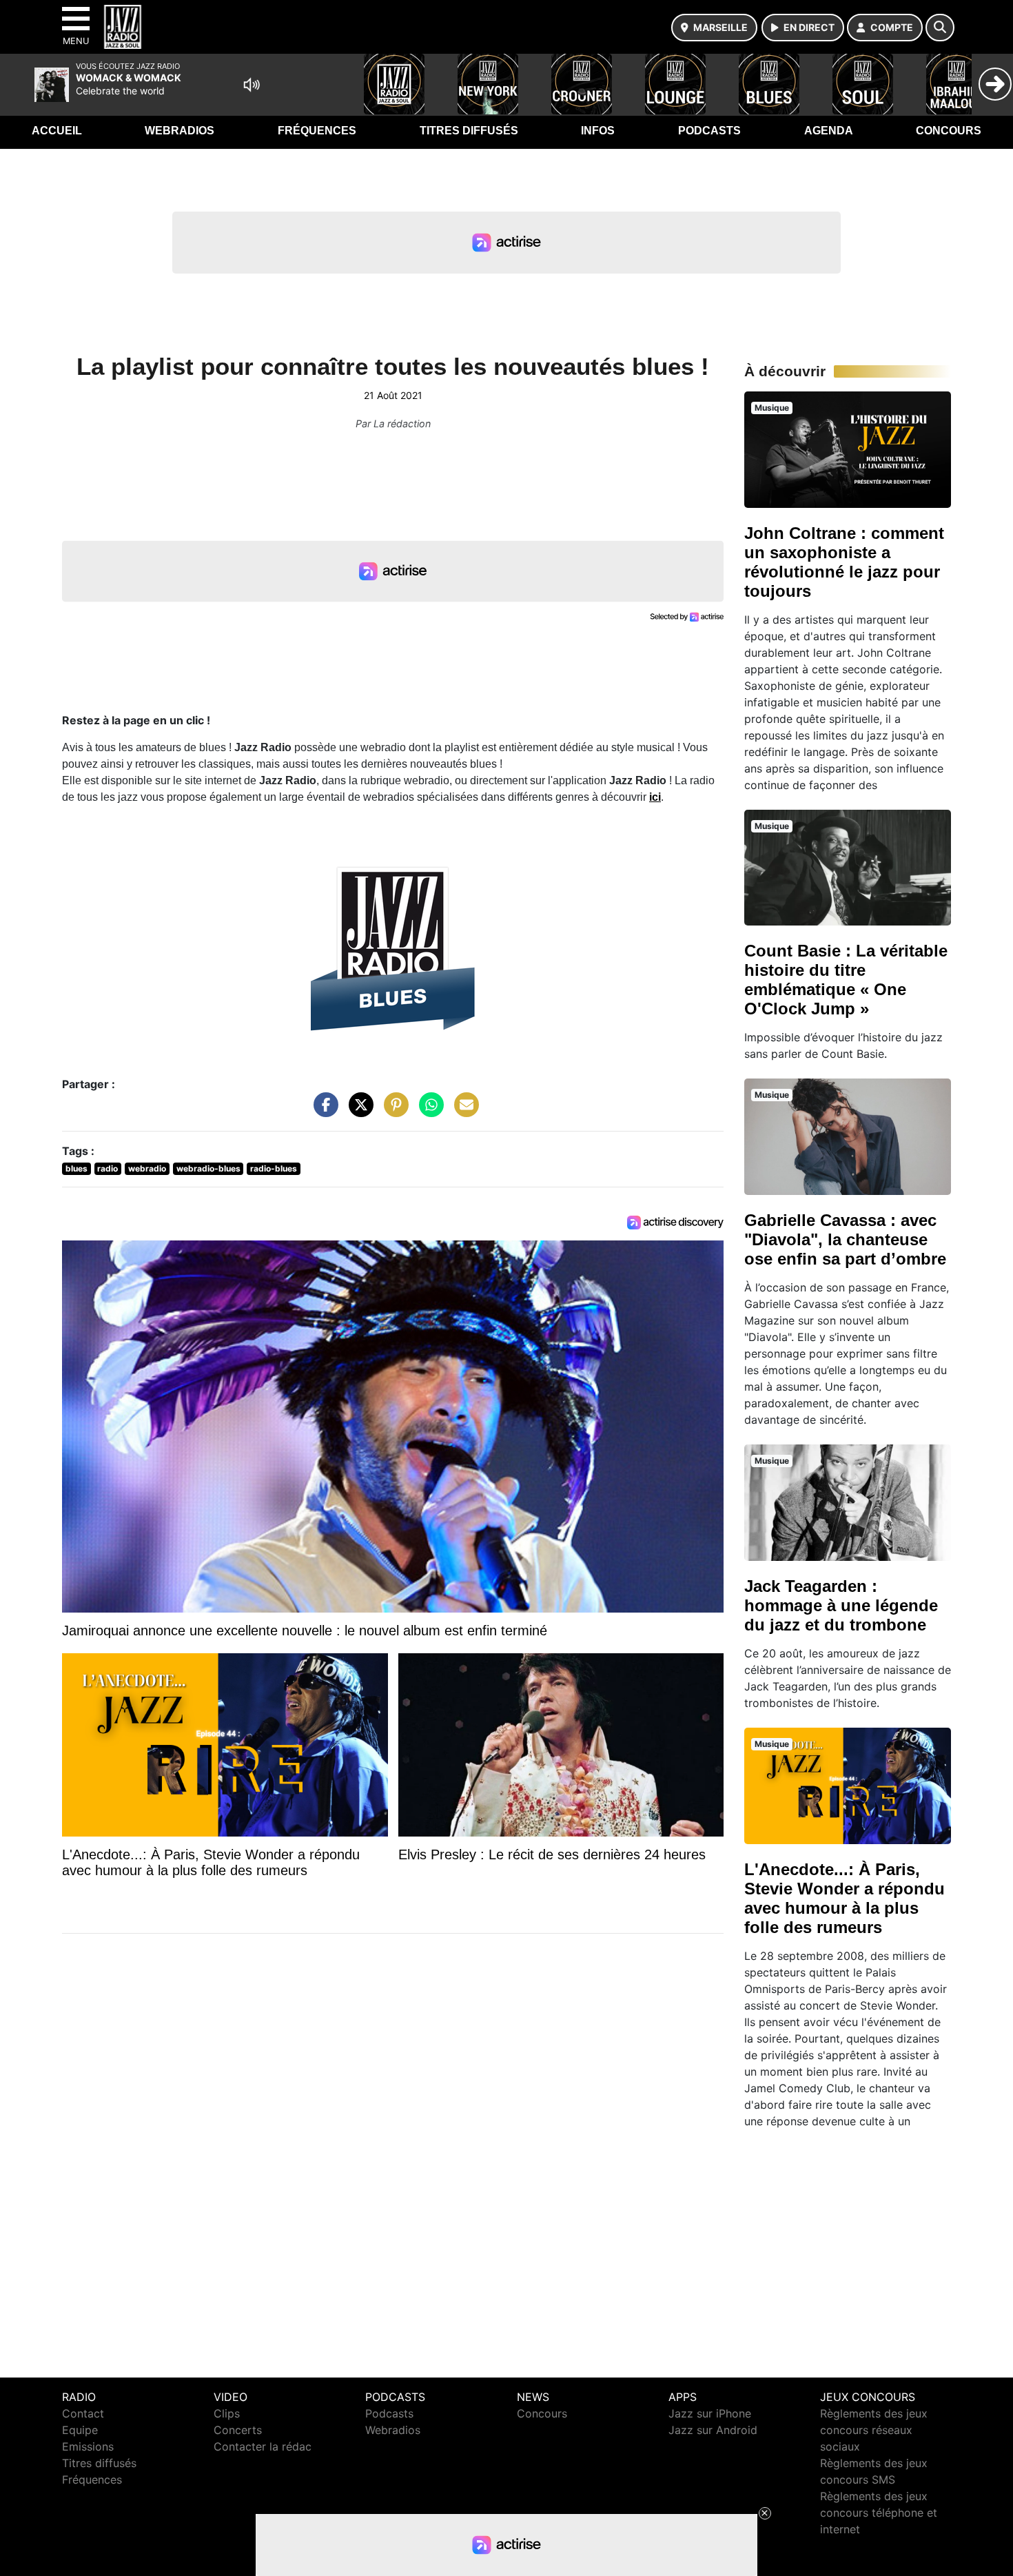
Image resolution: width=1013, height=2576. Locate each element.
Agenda (829, 131)
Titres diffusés (469, 131)
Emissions (88, 2446)
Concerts (238, 2430)
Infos (598, 131)
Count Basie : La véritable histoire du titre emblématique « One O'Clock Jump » (846, 980)
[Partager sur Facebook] (323, 1112)
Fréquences (317, 131)
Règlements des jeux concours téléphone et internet (879, 2513)
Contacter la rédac (263, 2446)
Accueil (57, 131)
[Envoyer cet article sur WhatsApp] (428, 1112)
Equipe (80, 2430)
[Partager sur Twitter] (358, 1112)
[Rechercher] (940, 28)
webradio (147, 1168)
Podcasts (709, 131)
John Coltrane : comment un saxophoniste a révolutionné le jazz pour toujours (844, 562)
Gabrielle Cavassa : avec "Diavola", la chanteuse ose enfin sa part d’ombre (845, 1239)
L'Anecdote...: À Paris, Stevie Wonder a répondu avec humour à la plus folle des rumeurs (845, 1898)
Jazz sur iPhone (710, 2413)
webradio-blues (208, 1168)
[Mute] (252, 85)
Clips (227, 2413)
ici (655, 797)
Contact (83, 2413)
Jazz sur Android (713, 2430)
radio (108, 1168)
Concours (949, 131)
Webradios (180, 131)
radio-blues (274, 1168)
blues (76, 1168)
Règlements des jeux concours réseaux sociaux (874, 2430)
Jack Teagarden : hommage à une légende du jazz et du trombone (841, 1605)
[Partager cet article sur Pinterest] (393, 1112)
